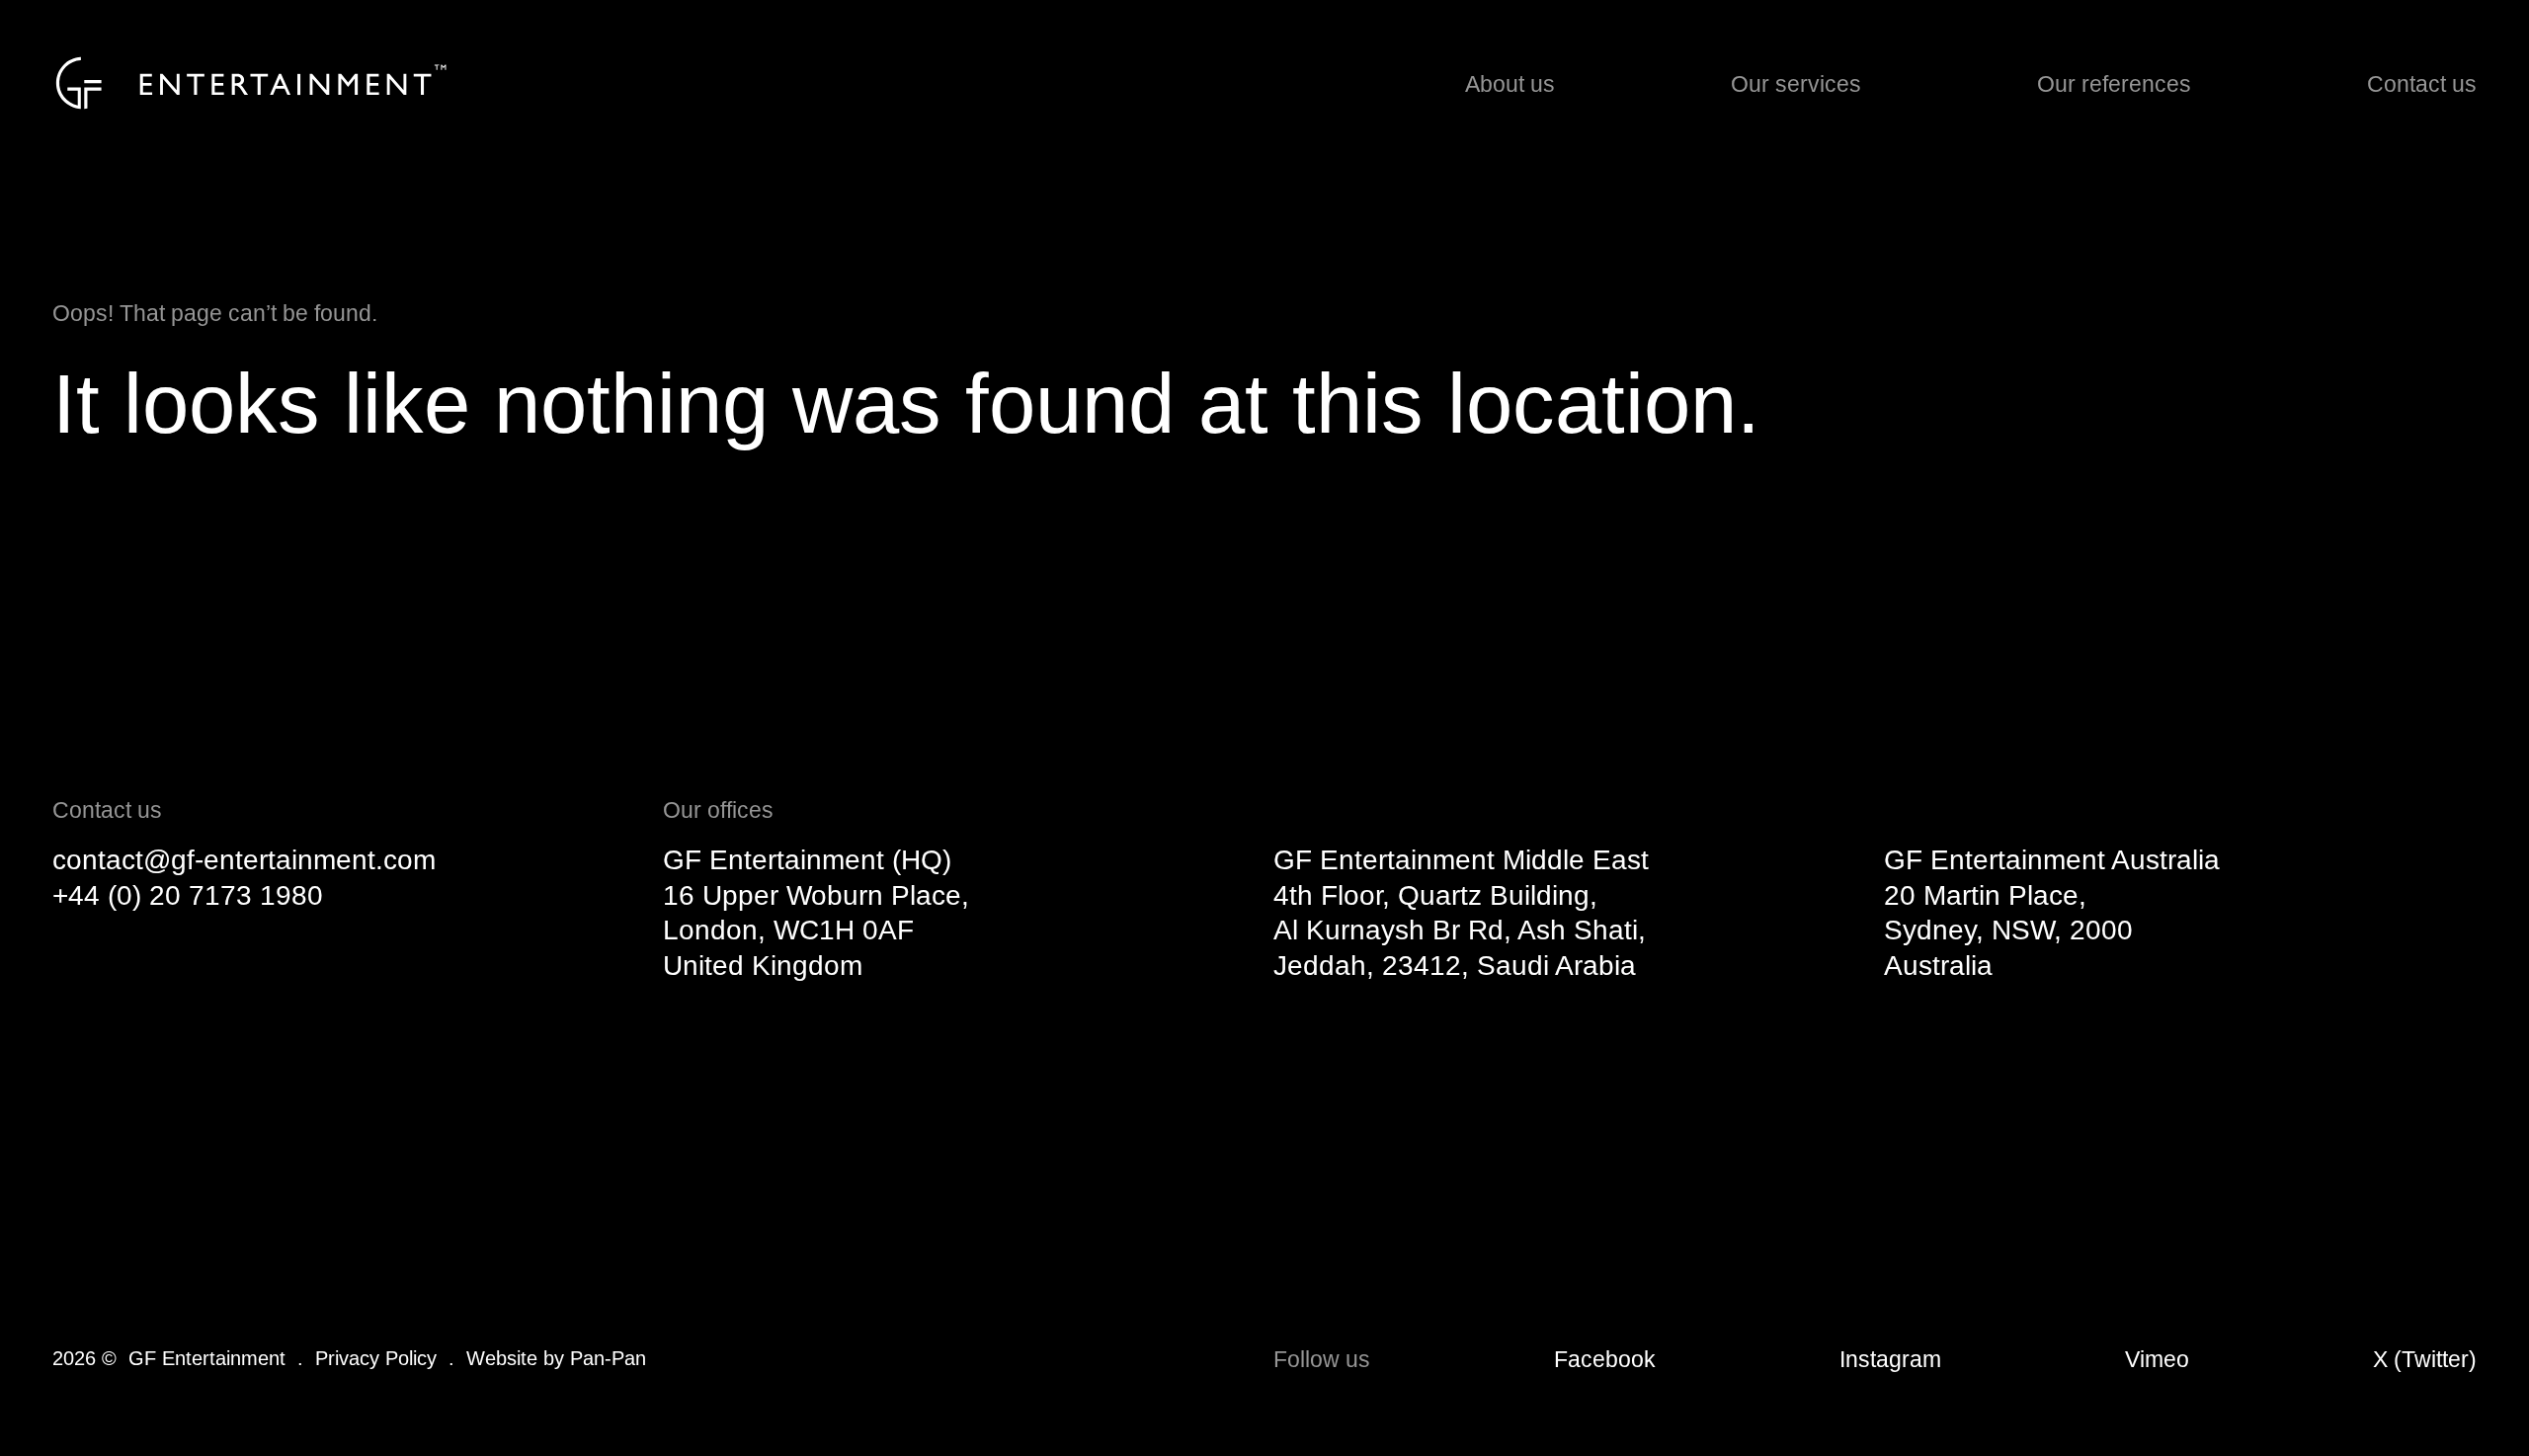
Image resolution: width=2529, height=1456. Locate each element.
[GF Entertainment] (251, 83)
